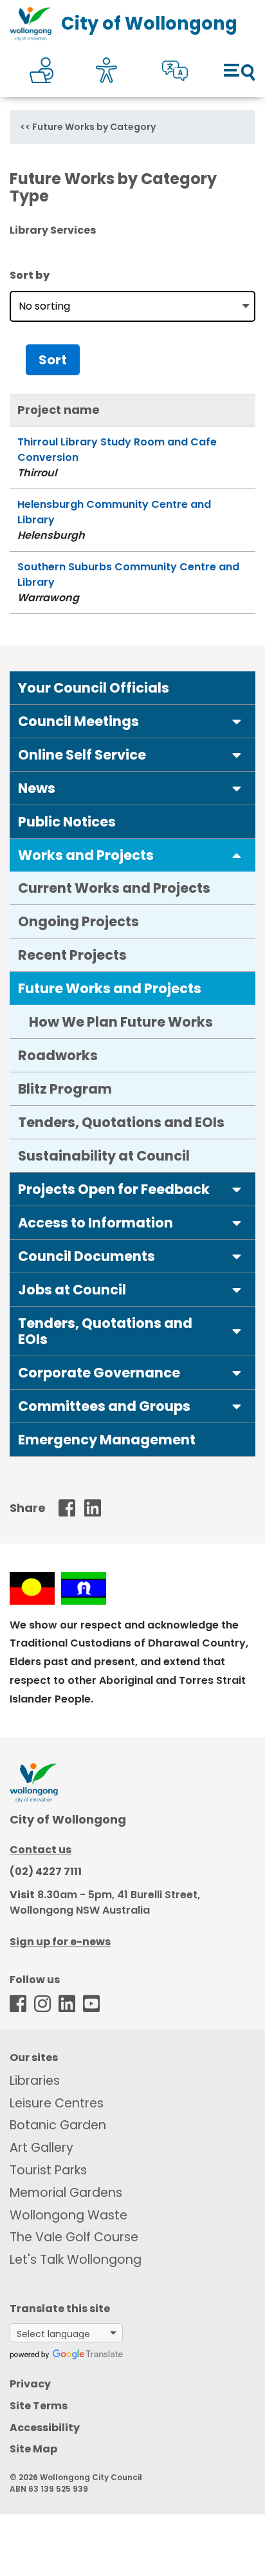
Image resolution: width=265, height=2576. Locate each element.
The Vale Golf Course (74, 2237)
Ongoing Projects (78, 921)
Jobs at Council (72, 1290)
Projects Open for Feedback (114, 1189)
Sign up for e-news (60, 1942)
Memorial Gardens (66, 2193)
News (37, 788)
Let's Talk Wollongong (76, 2260)
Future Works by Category (94, 127)
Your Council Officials (94, 688)
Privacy (30, 2384)
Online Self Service (82, 755)
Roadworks (58, 1055)
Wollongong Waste (69, 2215)
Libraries (35, 2081)
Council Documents (87, 1256)
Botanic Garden (58, 2125)
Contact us (41, 1850)
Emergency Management (107, 1440)
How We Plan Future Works (121, 1022)
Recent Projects (72, 955)
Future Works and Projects (110, 988)
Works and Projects (86, 855)
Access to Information (96, 1223)
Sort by (30, 275)
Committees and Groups (104, 1406)
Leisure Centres (57, 2103)
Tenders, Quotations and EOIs (121, 1122)
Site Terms (39, 2406)
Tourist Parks (48, 2170)
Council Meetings (78, 721)
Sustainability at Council (104, 1156)
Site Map (33, 2449)
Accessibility (45, 2428)
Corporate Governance (99, 1373)
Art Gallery (41, 2148)
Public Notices (67, 822)
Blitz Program (65, 1089)
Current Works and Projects (114, 888)
